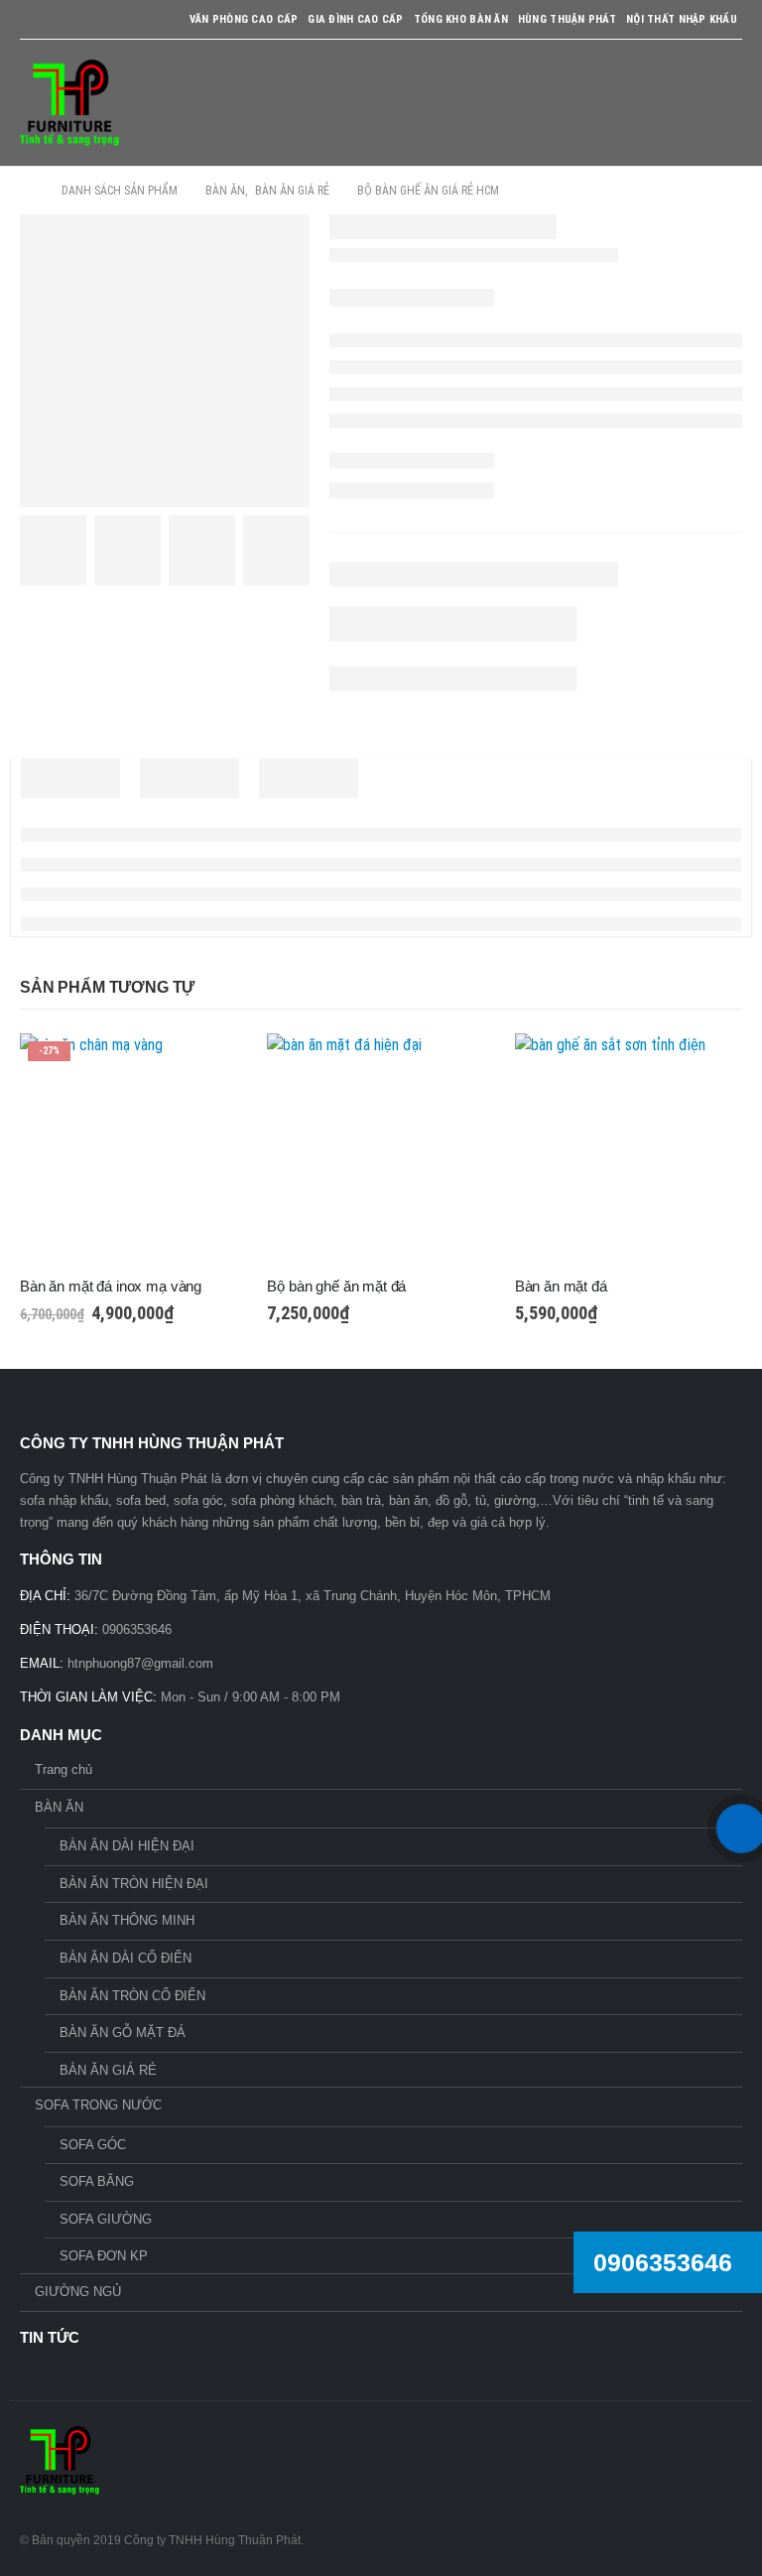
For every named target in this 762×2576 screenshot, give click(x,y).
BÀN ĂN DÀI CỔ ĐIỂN (126, 1958)
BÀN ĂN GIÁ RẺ (108, 2070)
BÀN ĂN (59, 1807)
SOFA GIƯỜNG (106, 2219)
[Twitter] (68, 20)
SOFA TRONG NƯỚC (98, 2105)
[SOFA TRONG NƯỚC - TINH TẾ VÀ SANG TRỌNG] (69, 103)
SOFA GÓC (93, 2145)
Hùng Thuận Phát (567, 19)
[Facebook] (33, 20)
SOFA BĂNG (97, 2181)
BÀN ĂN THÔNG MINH (127, 1920)
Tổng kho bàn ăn (461, 19)
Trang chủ (63, 1769)
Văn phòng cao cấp (244, 19)
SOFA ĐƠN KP (104, 2256)
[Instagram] (105, 20)
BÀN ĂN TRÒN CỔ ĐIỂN (132, 1996)
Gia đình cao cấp (355, 19)
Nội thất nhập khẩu (682, 19)
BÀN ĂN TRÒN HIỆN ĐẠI (134, 1884)
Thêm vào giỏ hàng (214, 1066)
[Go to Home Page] (27, 191)
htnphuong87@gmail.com (140, 1663)
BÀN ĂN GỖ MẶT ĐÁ (123, 2033)
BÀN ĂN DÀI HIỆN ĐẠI (127, 1846)
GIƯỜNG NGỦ (78, 2292)
